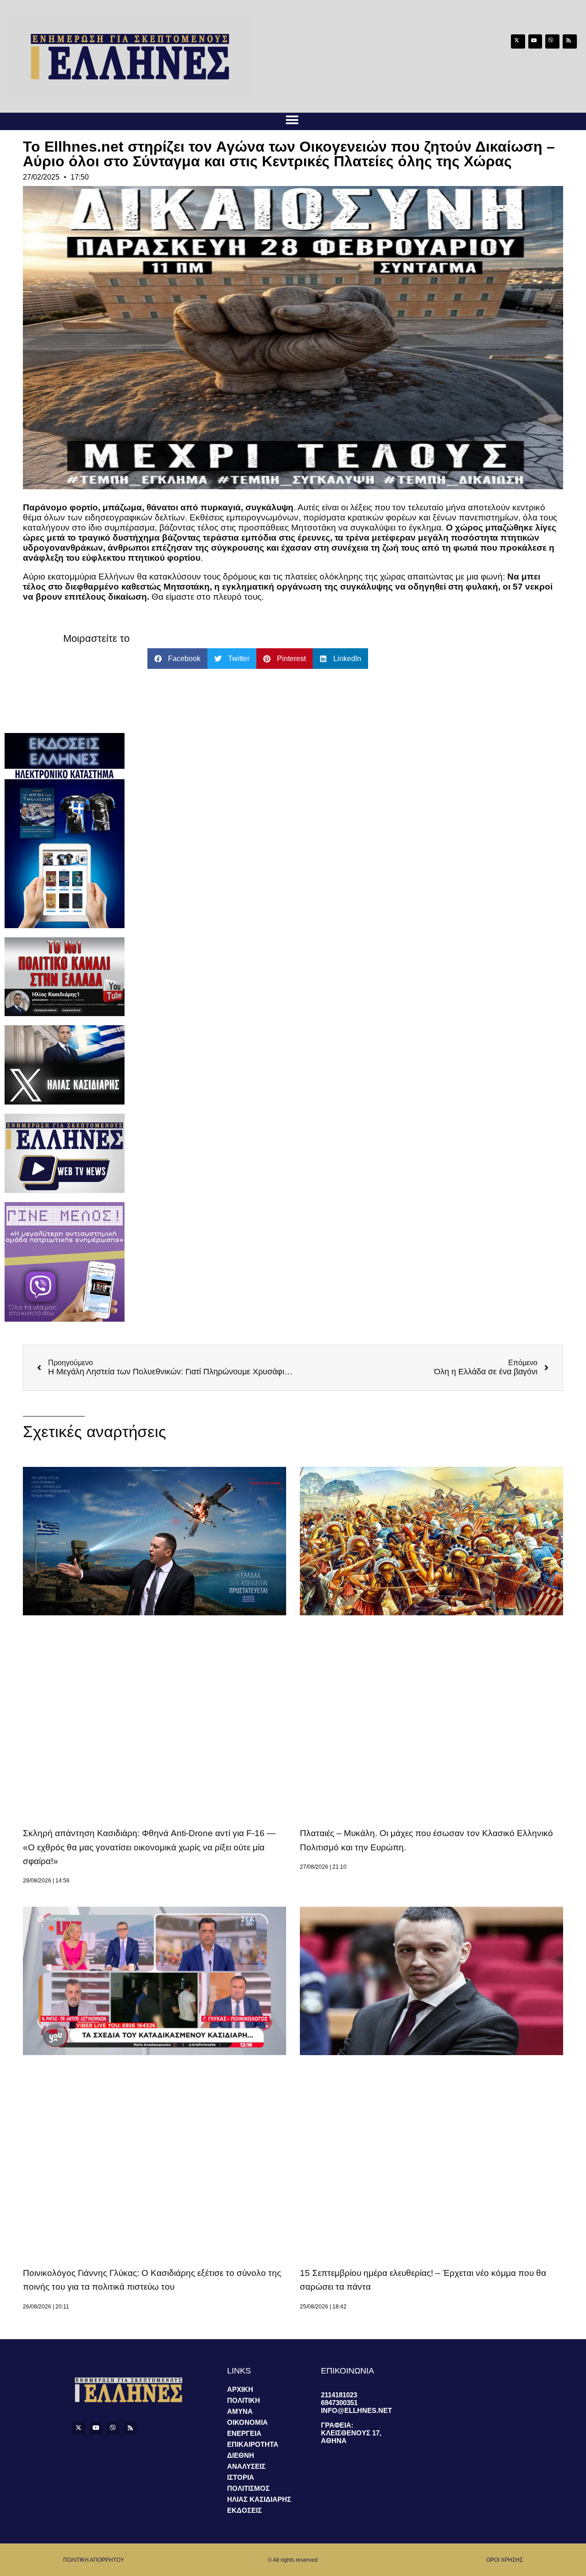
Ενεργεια (244, 2433)
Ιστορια (241, 2477)
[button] (292, 120)
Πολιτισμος (248, 2488)
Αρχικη (240, 2389)
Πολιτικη (244, 2400)
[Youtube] (535, 41)
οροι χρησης (505, 2560)
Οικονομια (247, 2422)
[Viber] (552, 41)
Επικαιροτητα (253, 2444)
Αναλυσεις (246, 2466)
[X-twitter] (518, 41)
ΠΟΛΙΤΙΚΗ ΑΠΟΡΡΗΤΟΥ (94, 2560)
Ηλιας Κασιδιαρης (259, 2499)
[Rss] (570, 41)
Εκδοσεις (244, 2510)
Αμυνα (240, 2411)
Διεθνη (241, 2455)
